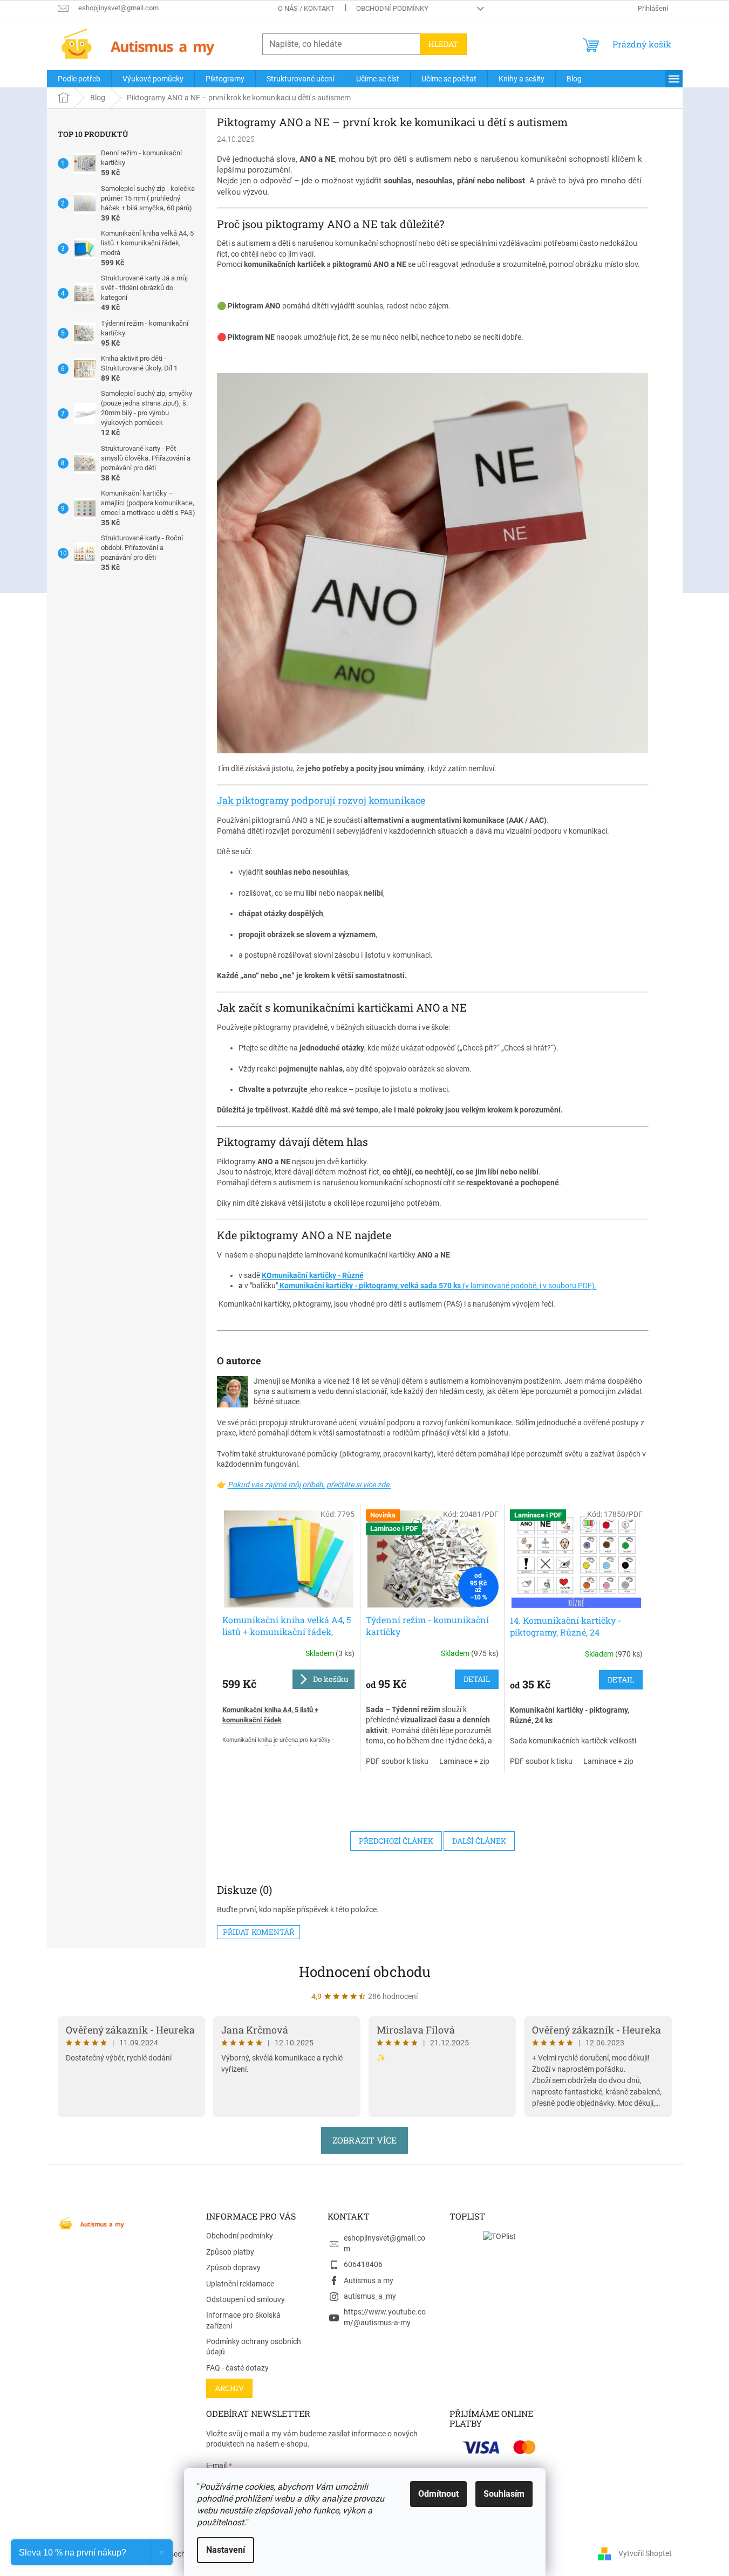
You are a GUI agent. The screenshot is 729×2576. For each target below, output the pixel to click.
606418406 (363, 2264)
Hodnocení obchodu (365, 1972)
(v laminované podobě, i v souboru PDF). (437, 1286)
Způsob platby (230, 2252)
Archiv (229, 2388)
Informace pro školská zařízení (243, 2320)
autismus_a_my (370, 2296)
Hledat (443, 44)
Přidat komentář (258, 1932)
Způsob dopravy (233, 2268)
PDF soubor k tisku (397, 1761)
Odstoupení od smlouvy (246, 2299)
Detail (477, 1679)
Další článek (479, 1841)
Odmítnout (438, 2494)
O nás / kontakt (306, 8)
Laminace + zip (464, 1761)
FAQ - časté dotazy (237, 2368)
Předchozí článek (396, 1841)
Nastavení (226, 2550)
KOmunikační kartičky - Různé (313, 1275)
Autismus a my (369, 2280)
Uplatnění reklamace (240, 2284)
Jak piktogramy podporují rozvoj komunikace (321, 800)
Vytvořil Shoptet (645, 2553)
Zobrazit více (364, 2140)
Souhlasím (504, 2494)
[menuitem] (79, 79)
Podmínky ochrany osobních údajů (254, 2347)
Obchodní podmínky (392, 8)
